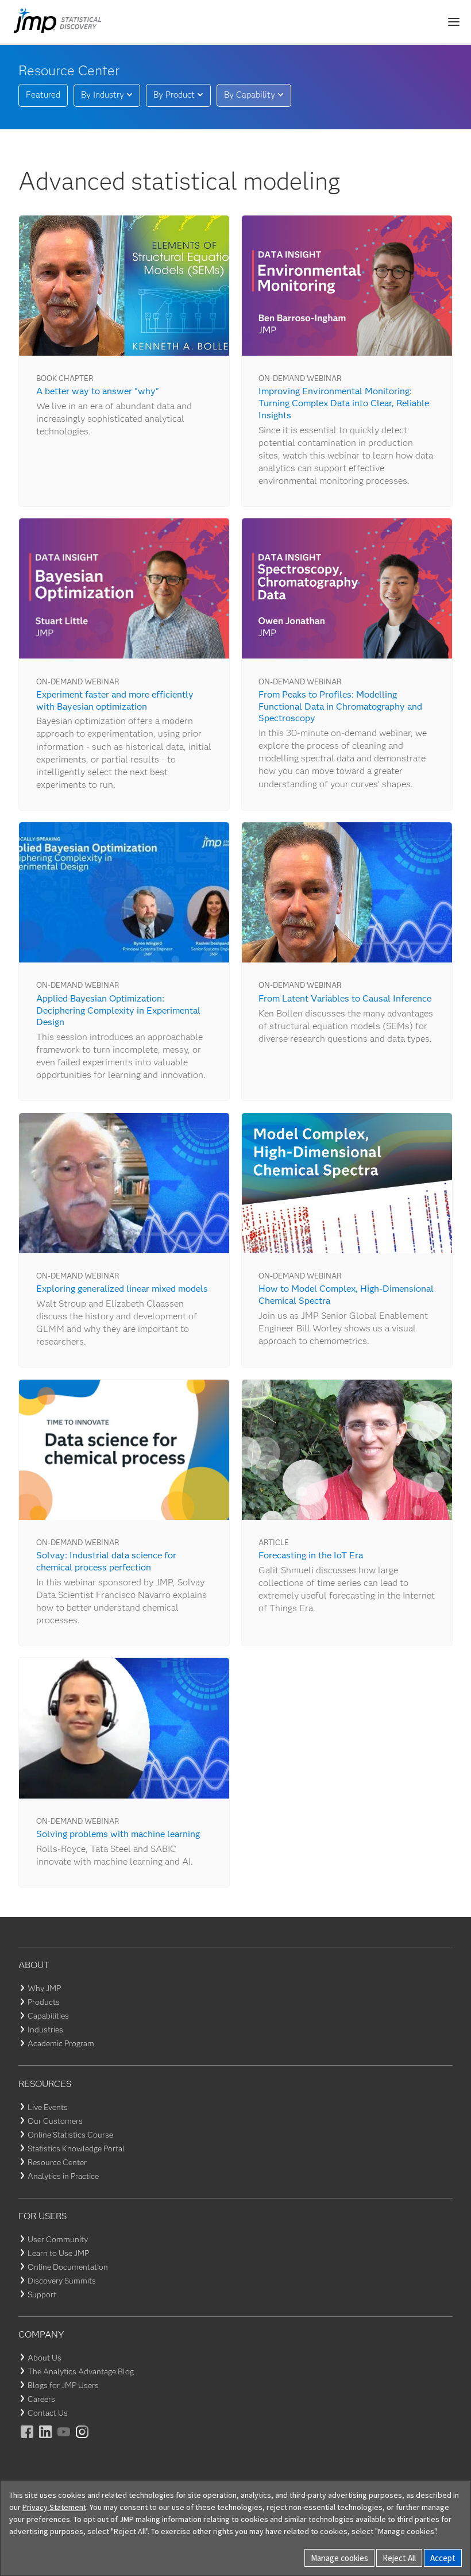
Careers (41, 2399)
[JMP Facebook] (28, 2440)
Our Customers (55, 2121)
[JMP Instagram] (83, 2440)
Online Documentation (68, 2267)
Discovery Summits (62, 2281)
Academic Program (61, 2043)
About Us (45, 2358)
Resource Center (57, 2162)
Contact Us (48, 2413)
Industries (45, 2030)
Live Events (48, 2107)
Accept (443, 2558)
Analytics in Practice (63, 2176)
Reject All (399, 2558)
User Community (58, 2239)
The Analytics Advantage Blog (81, 2371)
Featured (43, 95)
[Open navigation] (454, 22)
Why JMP (44, 1988)
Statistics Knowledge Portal (76, 2148)
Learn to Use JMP (58, 2253)
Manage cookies (339, 2558)
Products (44, 2002)
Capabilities (48, 2016)
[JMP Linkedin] (46, 2440)
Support (42, 2294)
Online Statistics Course (70, 2135)
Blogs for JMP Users (63, 2385)
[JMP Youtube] (64, 2440)
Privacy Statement (54, 2507)
